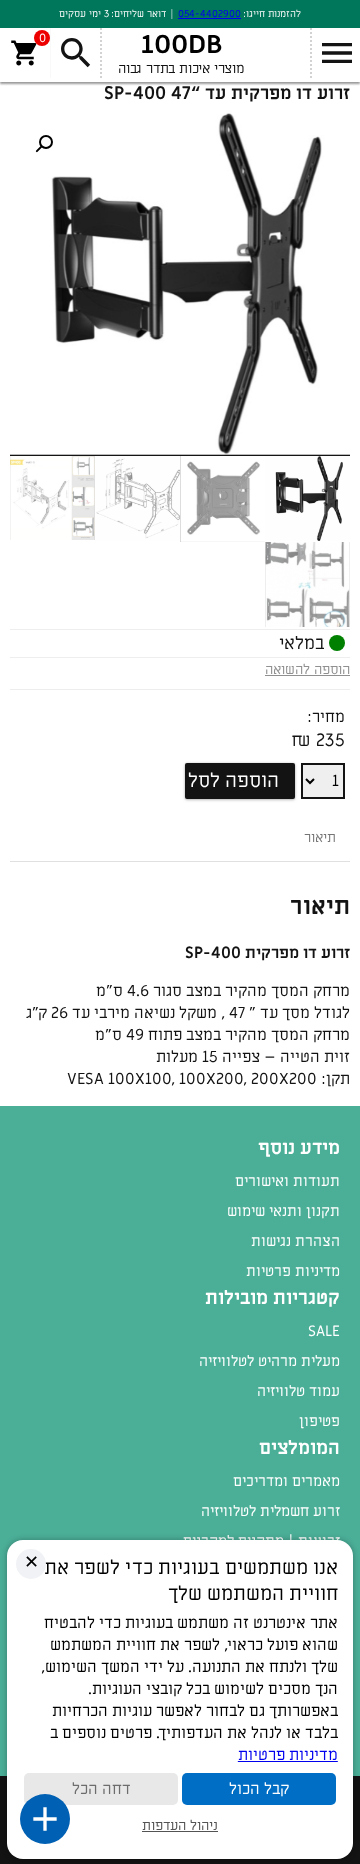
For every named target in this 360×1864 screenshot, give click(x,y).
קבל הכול (259, 1789)
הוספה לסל (233, 781)
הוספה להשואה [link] (307, 669)
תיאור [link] (320, 837)
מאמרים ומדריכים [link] (286, 1481)
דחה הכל (101, 1789)
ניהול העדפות (180, 1825)
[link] (44, 144)
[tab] (320, 837)
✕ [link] (31, 1562)
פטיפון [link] (319, 1421)
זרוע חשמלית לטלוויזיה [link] (270, 1511)
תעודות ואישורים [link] (287, 1181)
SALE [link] (324, 1331)
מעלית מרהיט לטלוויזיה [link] (269, 1361)
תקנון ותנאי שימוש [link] (283, 1211)
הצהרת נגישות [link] (295, 1241)
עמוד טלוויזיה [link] (298, 1391)
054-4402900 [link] (209, 13)
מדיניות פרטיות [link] (293, 1271)
